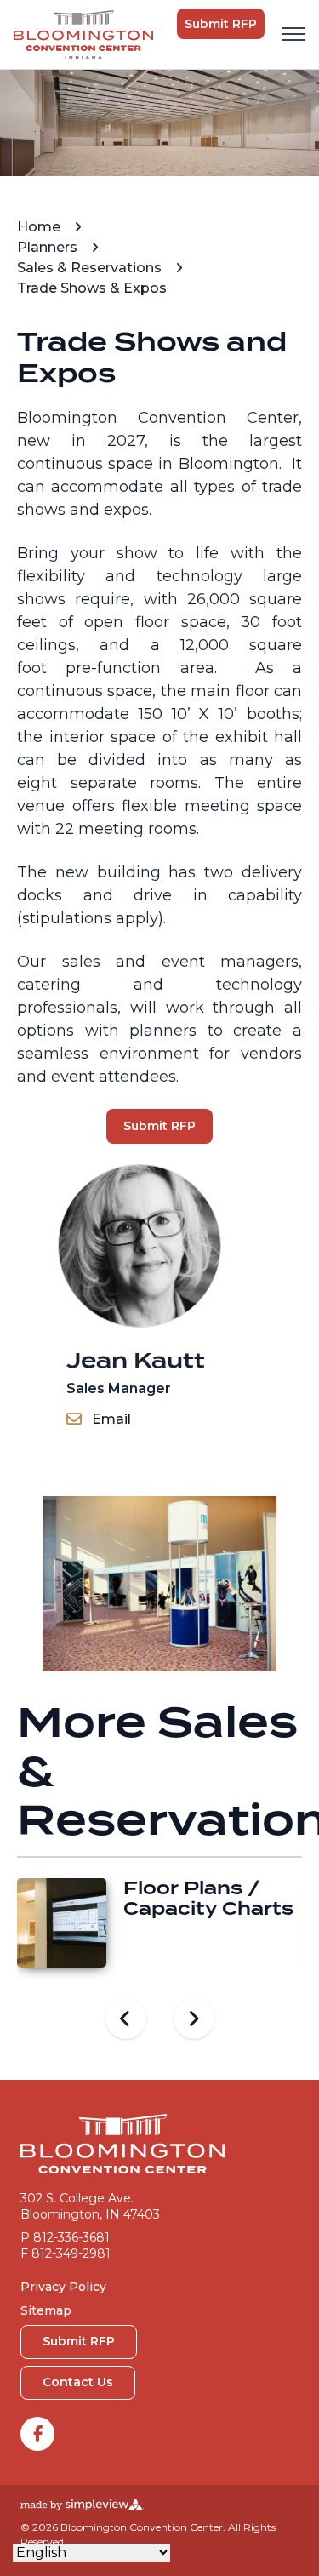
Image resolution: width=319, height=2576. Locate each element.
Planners (49, 247)
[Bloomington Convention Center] (83, 34)
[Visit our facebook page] (37, 2434)
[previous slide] (126, 2019)
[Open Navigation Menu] (293, 34)
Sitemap (46, 2310)
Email (111, 1419)
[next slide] (194, 2019)
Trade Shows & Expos (94, 288)
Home (40, 227)
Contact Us (78, 2382)
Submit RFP (221, 24)
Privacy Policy (63, 2287)
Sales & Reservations (91, 268)
